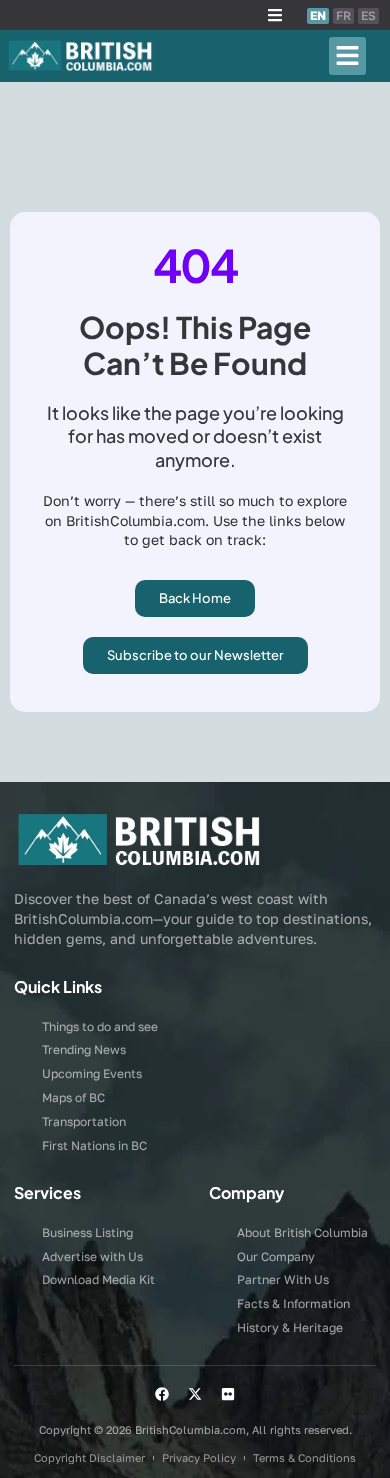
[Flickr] (228, 1394)
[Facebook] (162, 1394)
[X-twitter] (195, 1394)
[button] (275, 15)
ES (368, 15)
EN (318, 15)
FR (343, 15)
